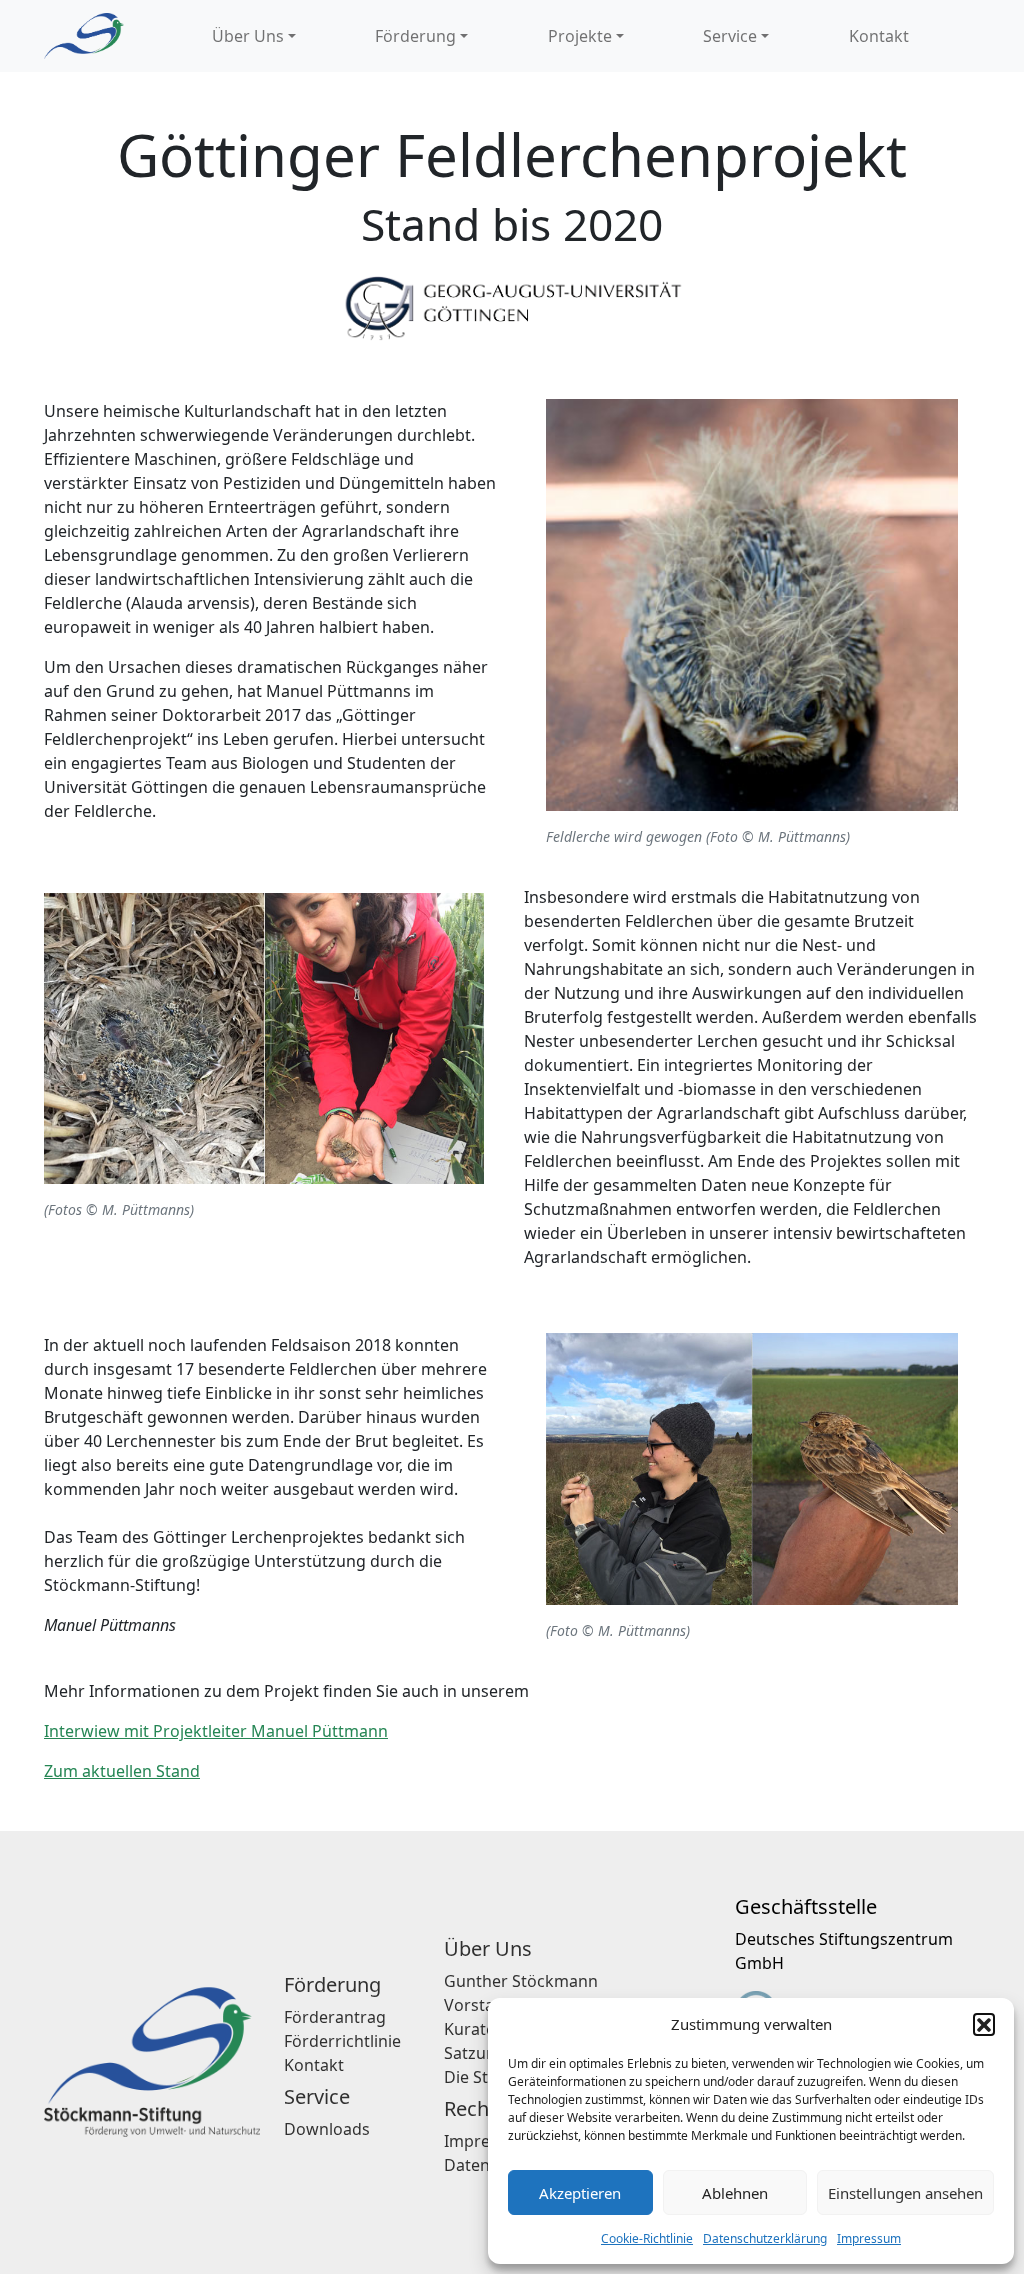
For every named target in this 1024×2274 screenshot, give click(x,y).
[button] (984, 2024)
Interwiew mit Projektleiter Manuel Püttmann (216, 1731)
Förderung (415, 36)
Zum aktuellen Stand (122, 1771)
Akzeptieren (580, 2193)
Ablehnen (735, 2193)
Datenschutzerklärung (765, 2238)
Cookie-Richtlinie (647, 2238)
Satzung (475, 2053)
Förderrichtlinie (342, 2041)
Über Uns (248, 36)
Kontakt (879, 36)
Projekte (580, 36)
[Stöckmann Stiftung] (84, 36)
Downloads (327, 2129)
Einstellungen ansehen (905, 2193)
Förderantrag (335, 2017)
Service (730, 36)
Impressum (869, 2238)
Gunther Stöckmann (521, 1981)
